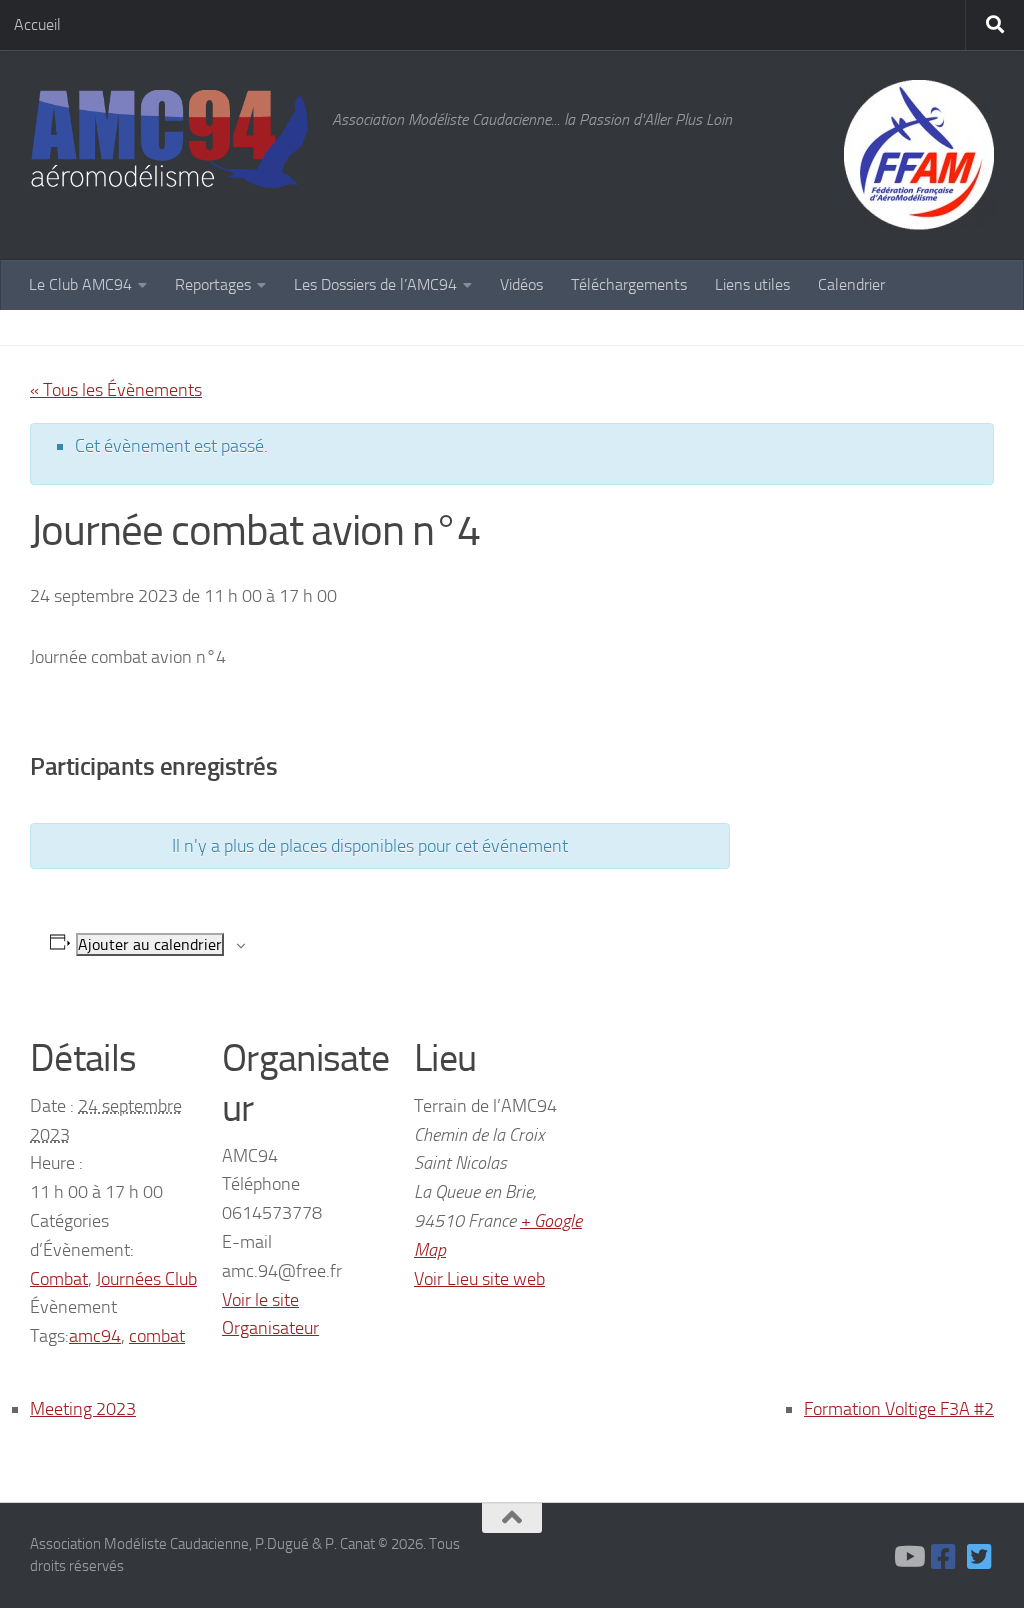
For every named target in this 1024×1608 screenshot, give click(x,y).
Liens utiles (752, 284)
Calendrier (851, 284)
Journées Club (146, 1279)
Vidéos (521, 284)
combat (157, 1336)
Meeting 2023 (83, 1409)
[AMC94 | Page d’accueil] (171, 140)
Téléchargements (629, 284)
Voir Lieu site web (479, 1279)
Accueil (37, 24)
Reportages (213, 284)
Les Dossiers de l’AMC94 (375, 284)
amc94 (95, 1336)
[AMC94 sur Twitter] (980, 1557)
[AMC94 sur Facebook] (944, 1557)
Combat (59, 1279)
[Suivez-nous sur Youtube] (908, 1557)
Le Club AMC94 (80, 284)
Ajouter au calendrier (150, 944)
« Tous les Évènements (116, 390)
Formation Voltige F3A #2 (899, 1409)
